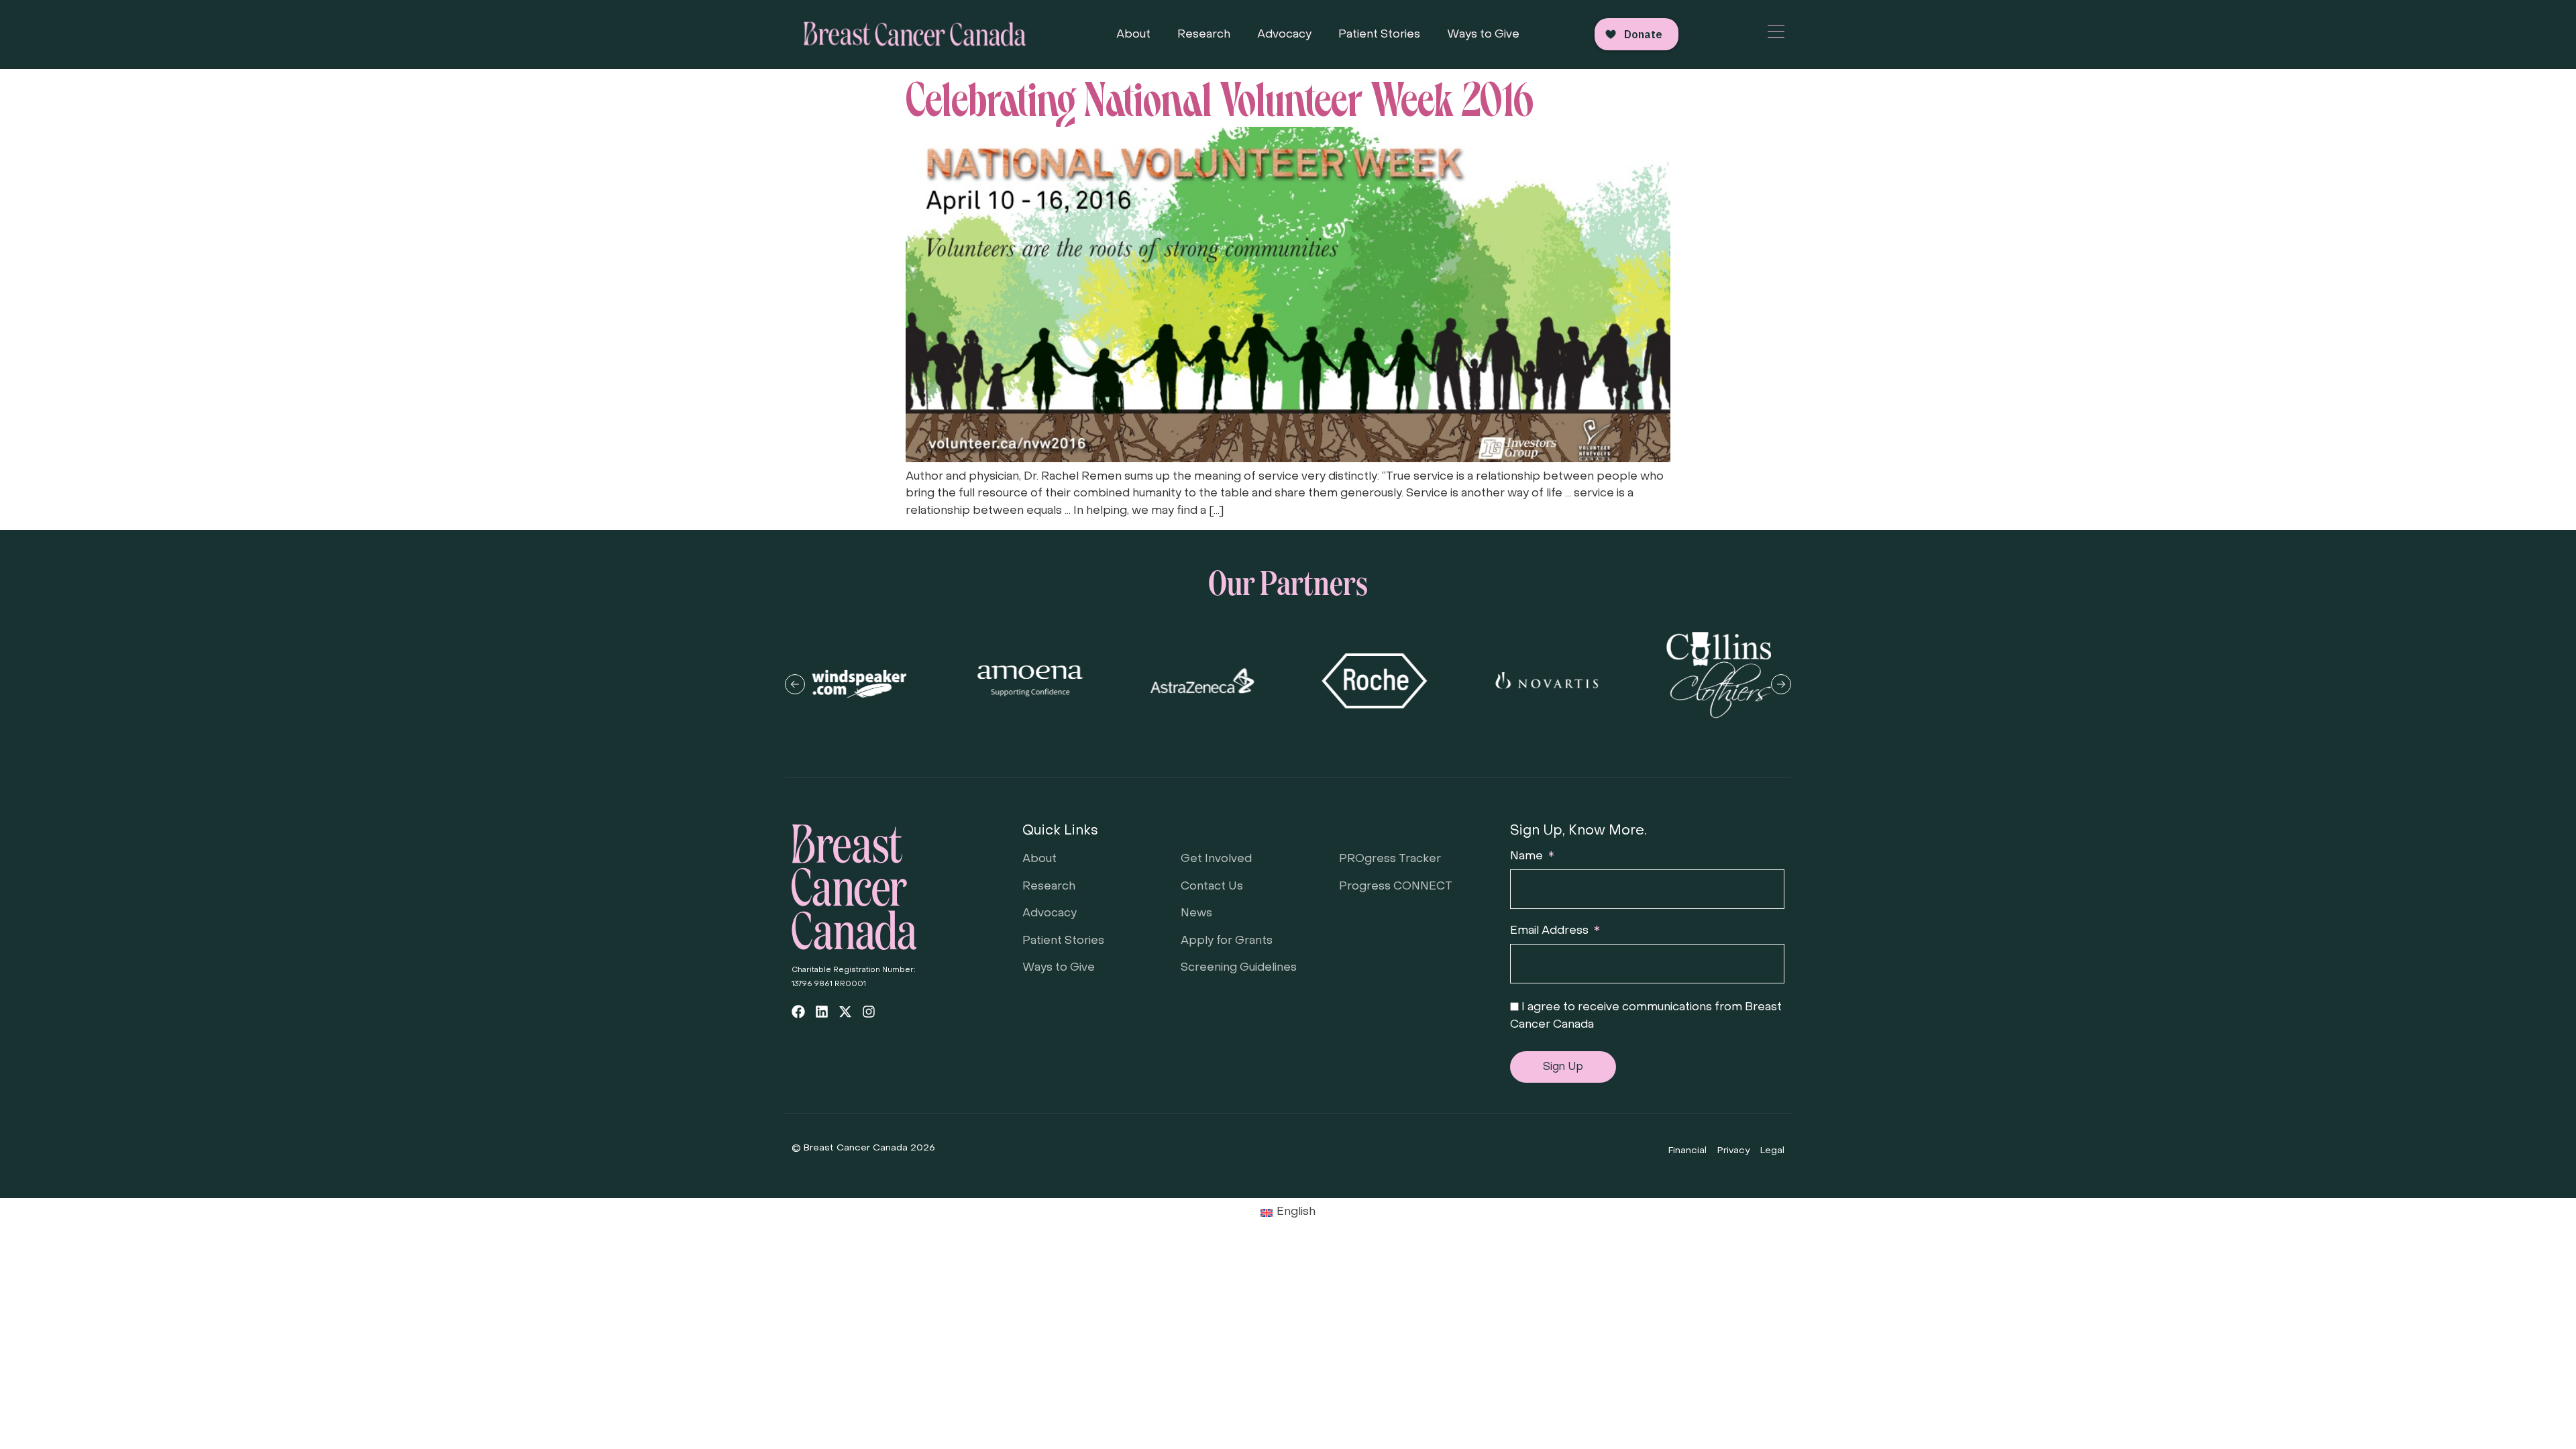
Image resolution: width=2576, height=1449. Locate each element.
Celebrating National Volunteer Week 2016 (1220, 95)
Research (1204, 35)
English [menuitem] (1296, 1212)
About (1133, 35)
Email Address (1551, 931)
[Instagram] (869, 1012)
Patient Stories (1379, 35)
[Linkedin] (822, 1012)
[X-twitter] (845, 1012)
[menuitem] (1288, 1213)
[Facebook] (798, 1012)
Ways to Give (1483, 35)
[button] (795, 684)
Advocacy (1284, 35)
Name (1528, 857)
